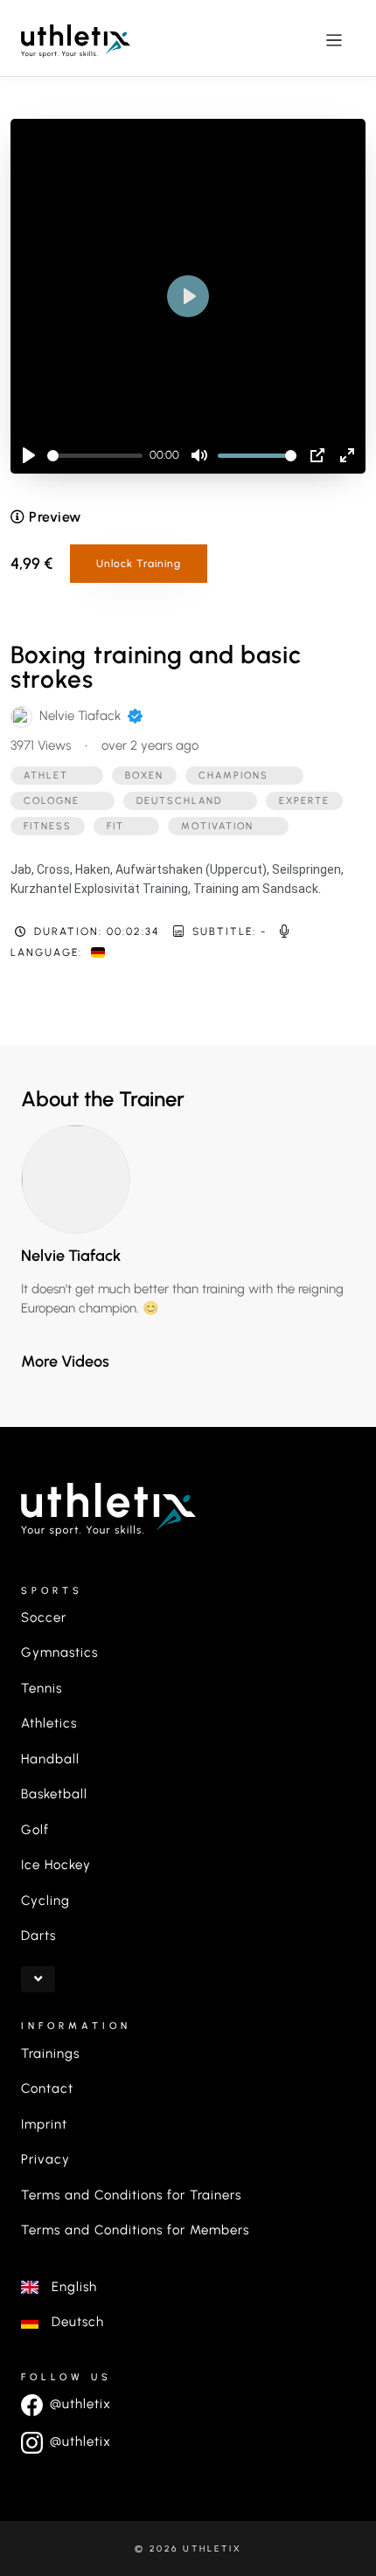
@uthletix (80, 2404)
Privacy (45, 2159)
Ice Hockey (56, 1865)
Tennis (42, 1688)
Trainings (50, 2053)
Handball (50, 1759)
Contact (47, 2088)
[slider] (95, 456)
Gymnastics (59, 1652)
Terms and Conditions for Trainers (131, 2195)
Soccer (44, 1617)
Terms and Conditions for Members (135, 2230)
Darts (38, 1935)
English (68, 2287)
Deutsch (71, 2322)
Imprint (44, 2124)
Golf (35, 1830)
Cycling (45, 1901)
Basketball (54, 1794)
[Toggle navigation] (334, 40)
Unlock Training (139, 564)
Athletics (49, 1723)
